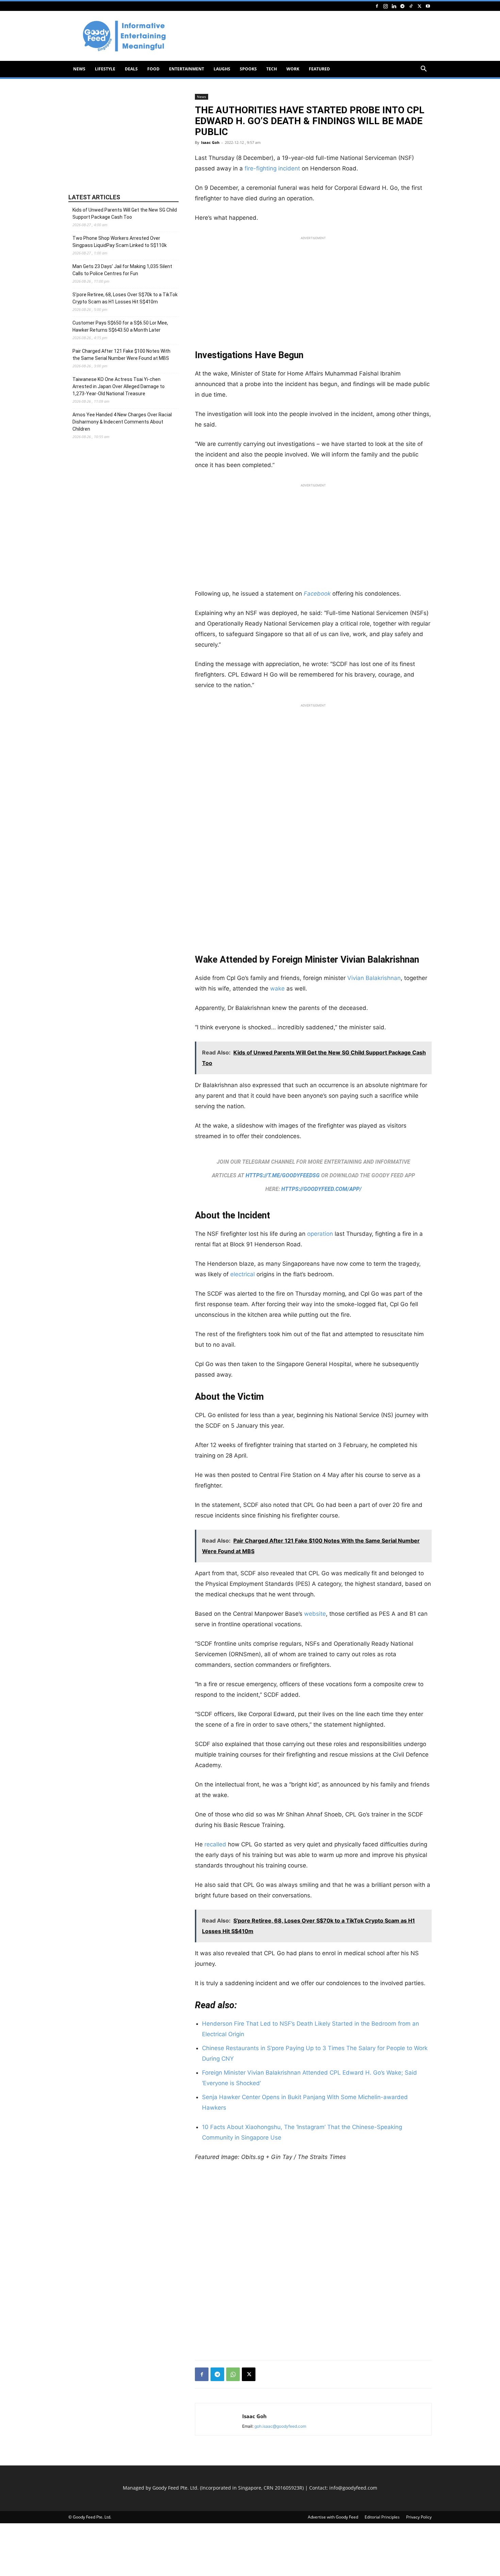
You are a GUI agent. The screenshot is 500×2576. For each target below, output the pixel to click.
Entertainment (187, 69)
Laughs (222, 69)
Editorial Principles (382, 2517)
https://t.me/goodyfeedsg (283, 1175)
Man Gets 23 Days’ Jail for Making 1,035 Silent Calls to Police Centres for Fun (122, 270)
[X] (419, 6)
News (79, 69)
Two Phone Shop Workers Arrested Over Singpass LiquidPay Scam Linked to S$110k (120, 242)
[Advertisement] (308, 36)
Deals (131, 69)
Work (293, 69)
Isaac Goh (210, 142)
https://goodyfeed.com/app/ (321, 1189)
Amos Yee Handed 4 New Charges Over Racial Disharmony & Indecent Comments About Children (122, 422)
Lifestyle (105, 69)
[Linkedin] (394, 6)
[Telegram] (402, 6)
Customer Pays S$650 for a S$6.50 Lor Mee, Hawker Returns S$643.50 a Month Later (120, 326)
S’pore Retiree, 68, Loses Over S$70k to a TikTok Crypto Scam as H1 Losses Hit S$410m (125, 298)
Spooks (248, 69)
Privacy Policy (419, 2517)
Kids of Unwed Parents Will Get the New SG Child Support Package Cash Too (125, 213)
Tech (272, 69)
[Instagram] (385, 6)
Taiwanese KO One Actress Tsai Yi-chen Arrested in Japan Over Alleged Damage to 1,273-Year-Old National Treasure (119, 386)
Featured (319, 69)
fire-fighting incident (272, 168)
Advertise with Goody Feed (333, 2517)
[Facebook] (377, 6)
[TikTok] (411, 6)
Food (153, 69)
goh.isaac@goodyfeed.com (280, 2426)
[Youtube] (428, 6)
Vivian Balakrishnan (374, 978)
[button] (423, 70)
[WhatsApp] (233, 2374)
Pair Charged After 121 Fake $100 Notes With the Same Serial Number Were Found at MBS (121, 355)
